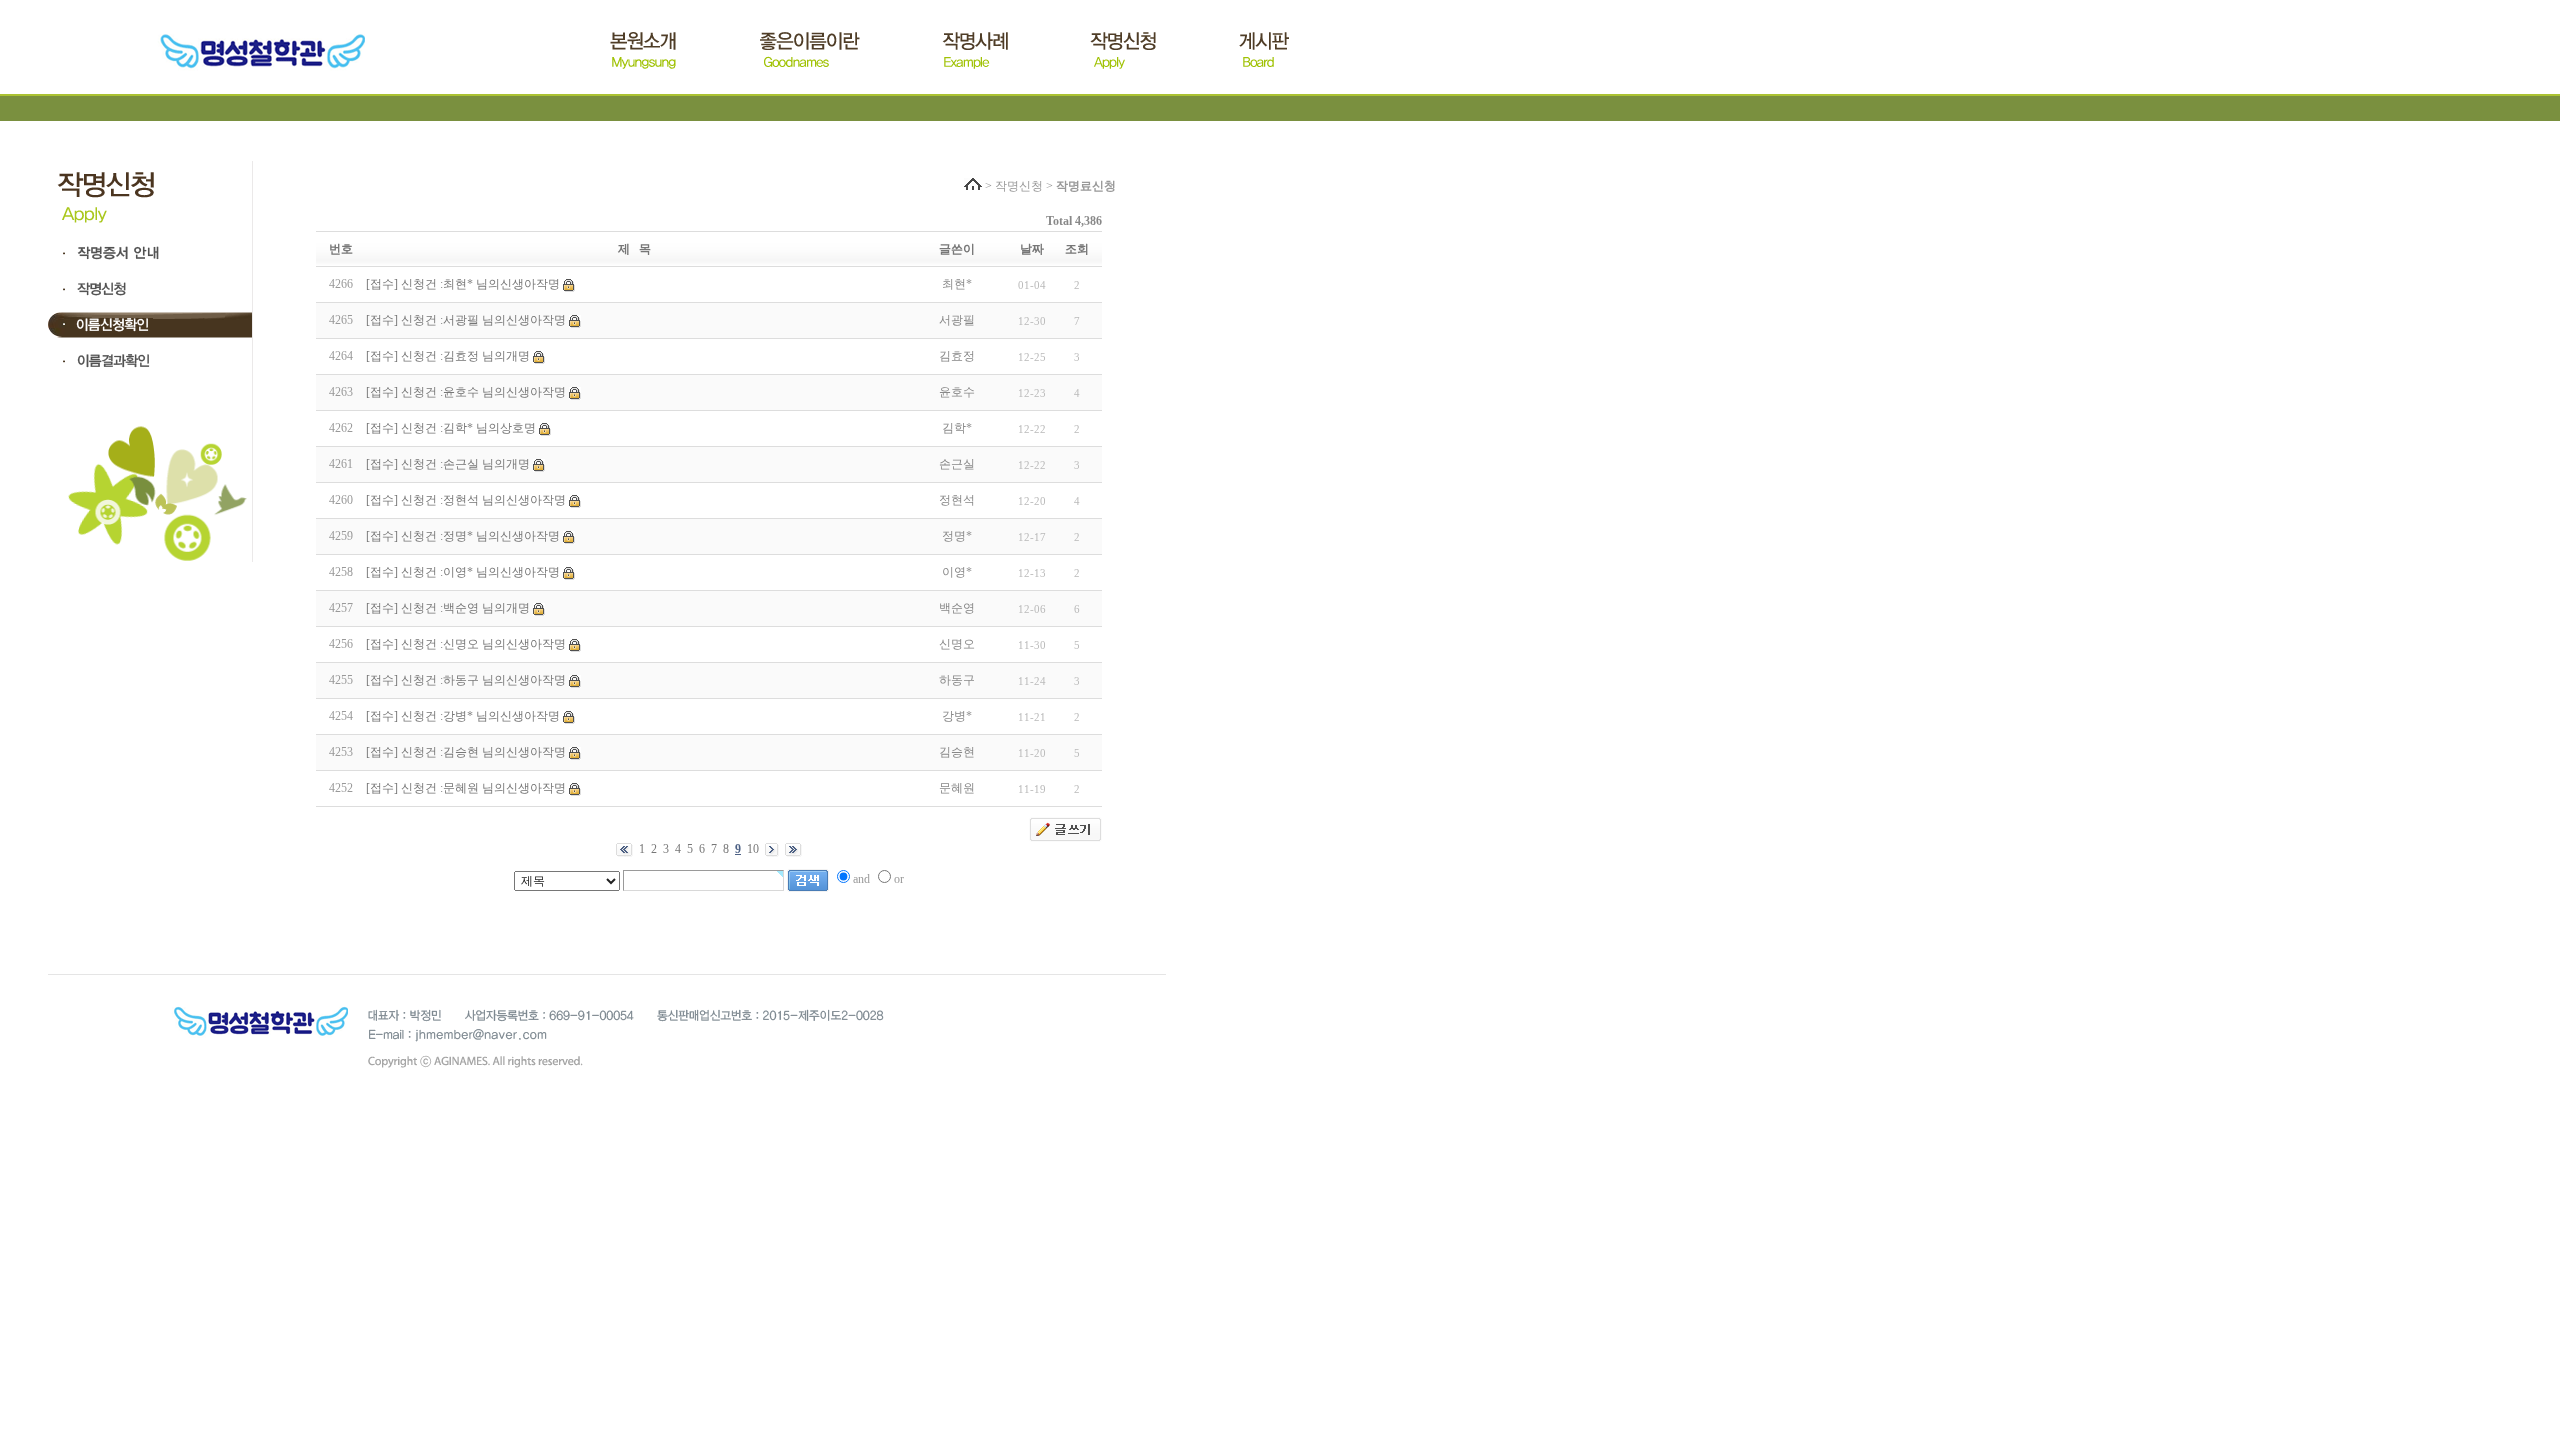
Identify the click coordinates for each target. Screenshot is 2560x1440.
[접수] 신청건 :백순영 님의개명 (448, 608)
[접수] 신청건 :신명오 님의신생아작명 (466, 644)
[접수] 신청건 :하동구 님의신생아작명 (466, 680)
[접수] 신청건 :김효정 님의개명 (448, 356)
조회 (1077, 249)
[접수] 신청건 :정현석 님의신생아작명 (466, 500)
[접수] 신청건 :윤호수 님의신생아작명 (466, 392)
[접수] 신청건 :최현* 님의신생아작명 (463, 284)
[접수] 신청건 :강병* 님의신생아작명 (463, 716)
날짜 (1032, 249)
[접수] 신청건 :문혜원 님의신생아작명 (466, 788)
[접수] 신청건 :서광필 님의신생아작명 (466, 320)
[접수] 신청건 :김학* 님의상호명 (451, 428)
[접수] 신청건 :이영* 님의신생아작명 (463, 572)
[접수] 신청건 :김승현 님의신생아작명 (466, 752)
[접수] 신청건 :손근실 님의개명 (448, 464)
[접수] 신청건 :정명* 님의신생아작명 (463, 536)
